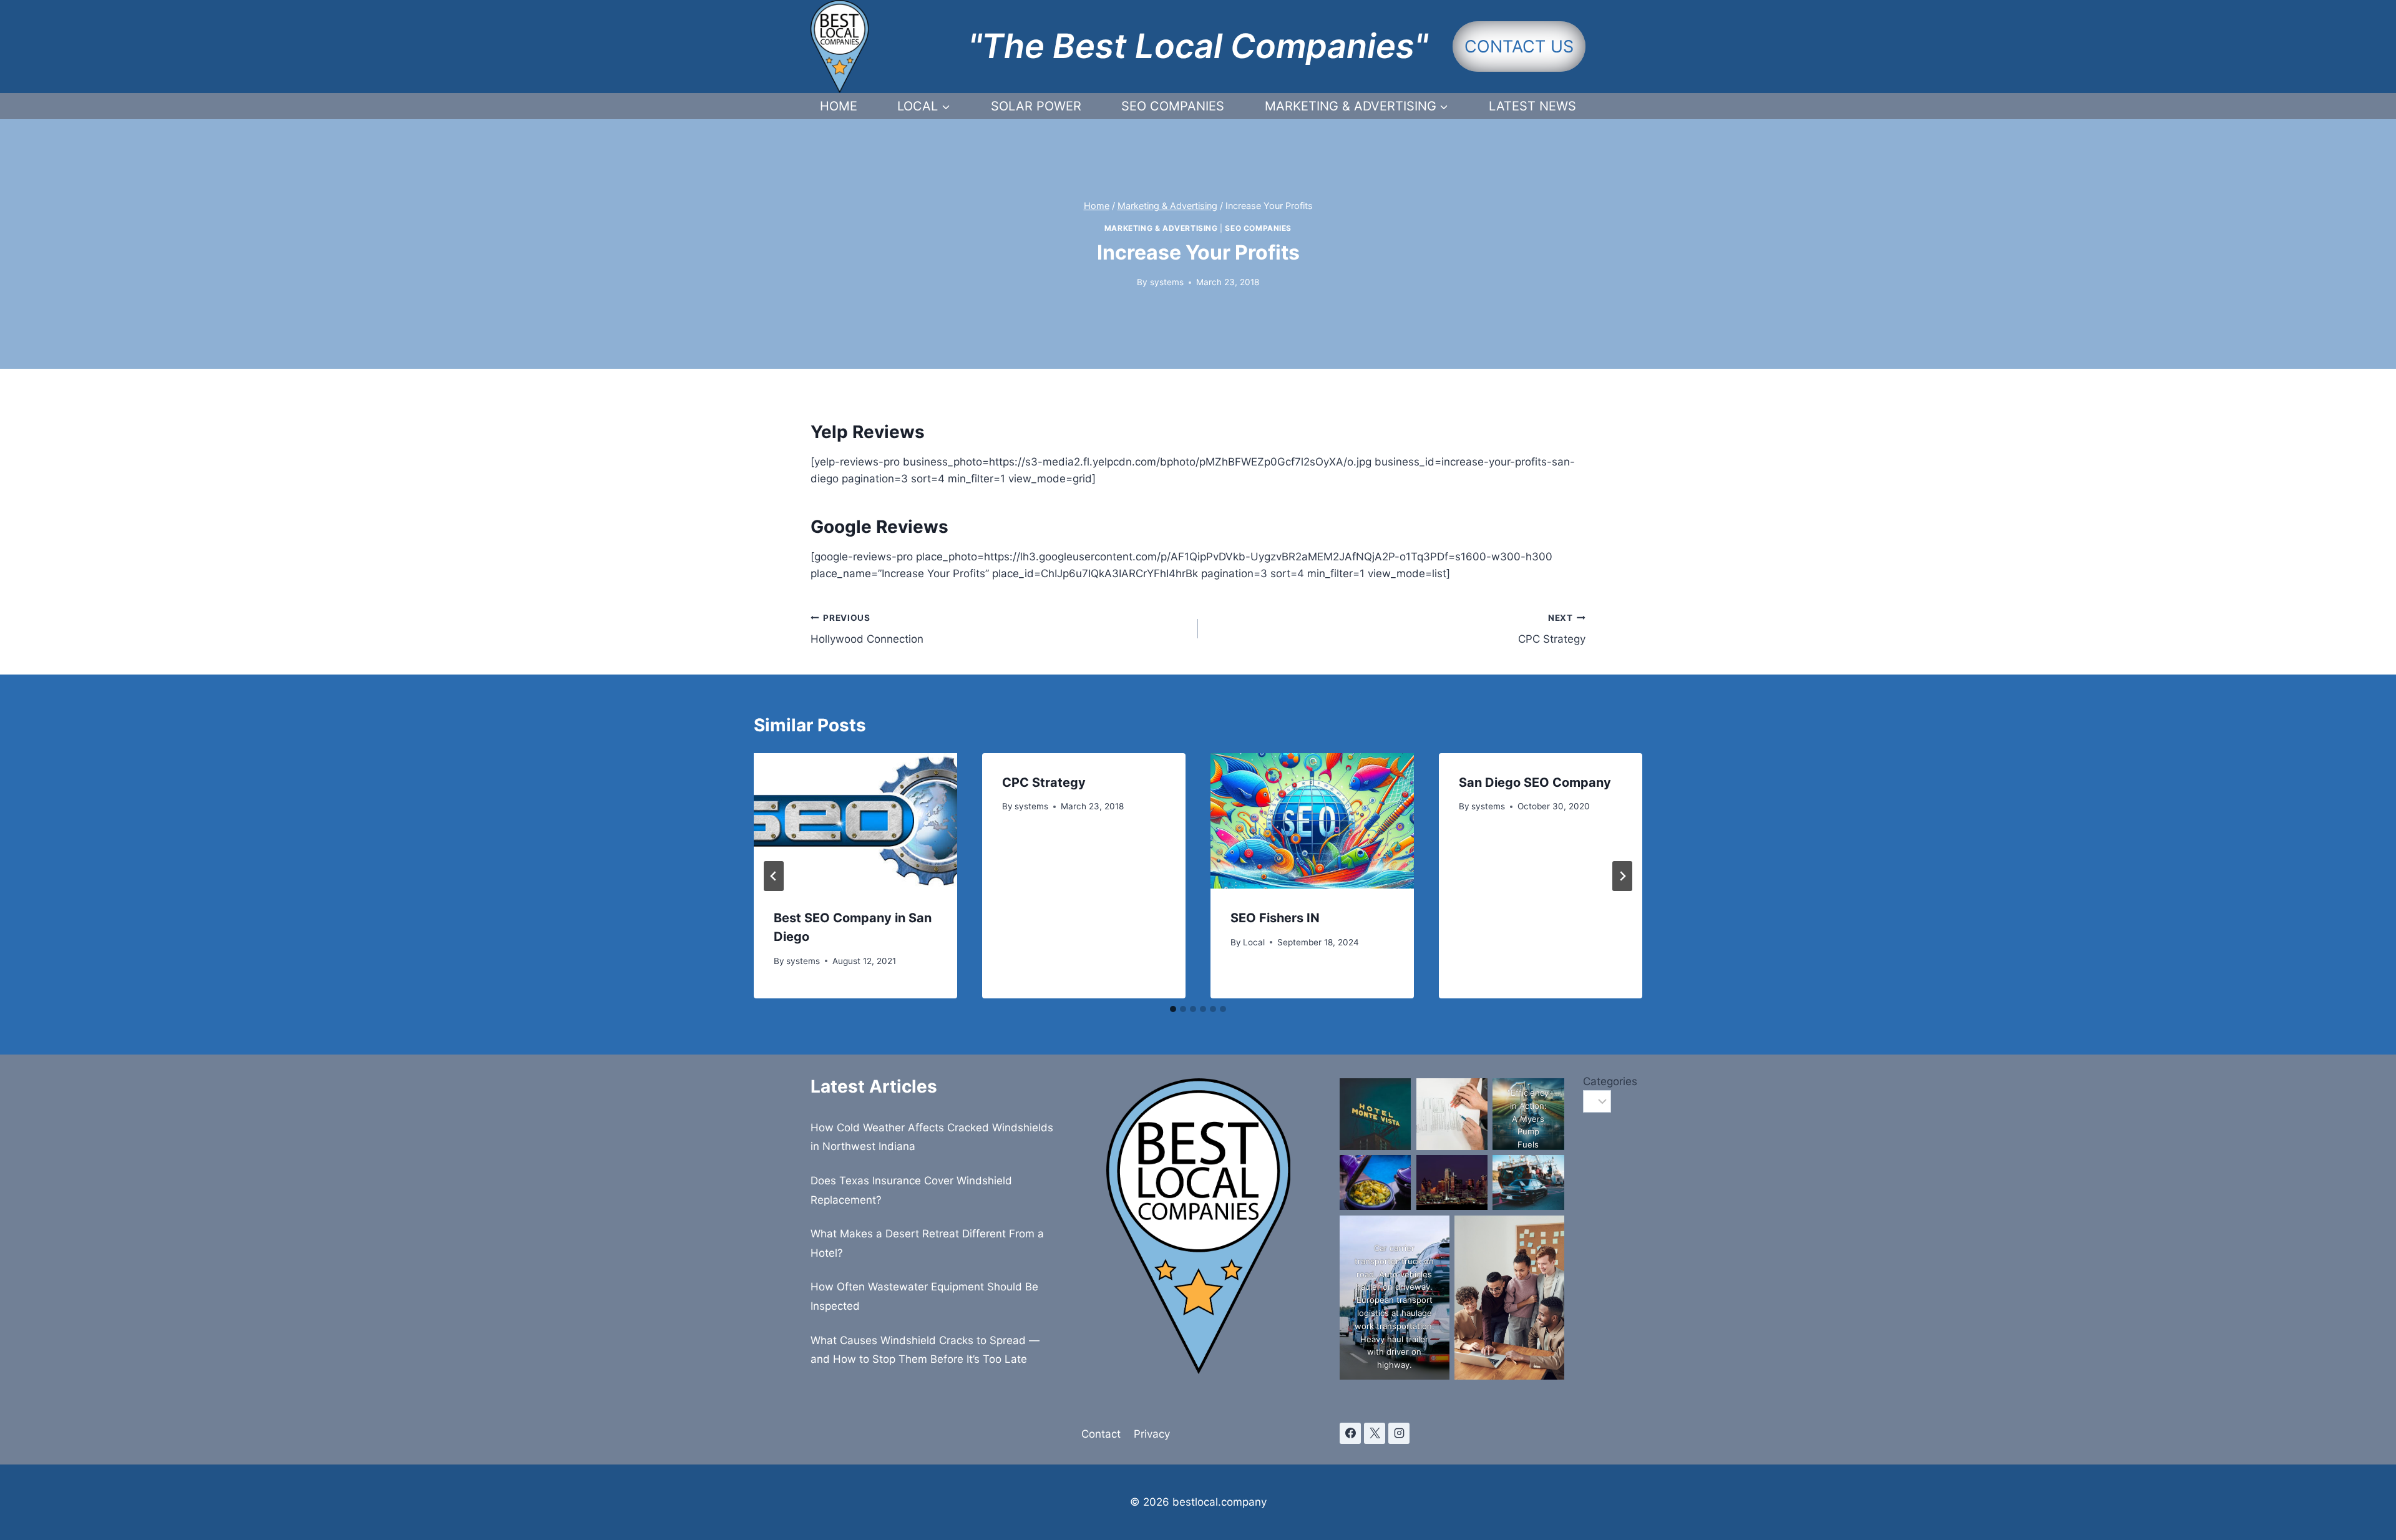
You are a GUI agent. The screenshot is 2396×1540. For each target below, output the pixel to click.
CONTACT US (1519, 46)
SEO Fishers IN (1275, 918)
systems (1167, 282)
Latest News (1532, 106)
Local (1254, 942)
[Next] (1622, 876)
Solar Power (1036, 106)
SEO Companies (1173, 106)
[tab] (1173, 1009)
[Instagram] (1399, 1433)
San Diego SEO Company (1535, 782)
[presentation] (855, 821)
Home (839, 106)
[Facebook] (1350, 1433)
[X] (1375, 1433)
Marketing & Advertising (1161, 228)
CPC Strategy (1552, 629)
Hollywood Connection (867, 629)
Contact (1101, 1434)
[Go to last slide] (774, 876)
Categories (1584, 1081)
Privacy (1152, 1434)
